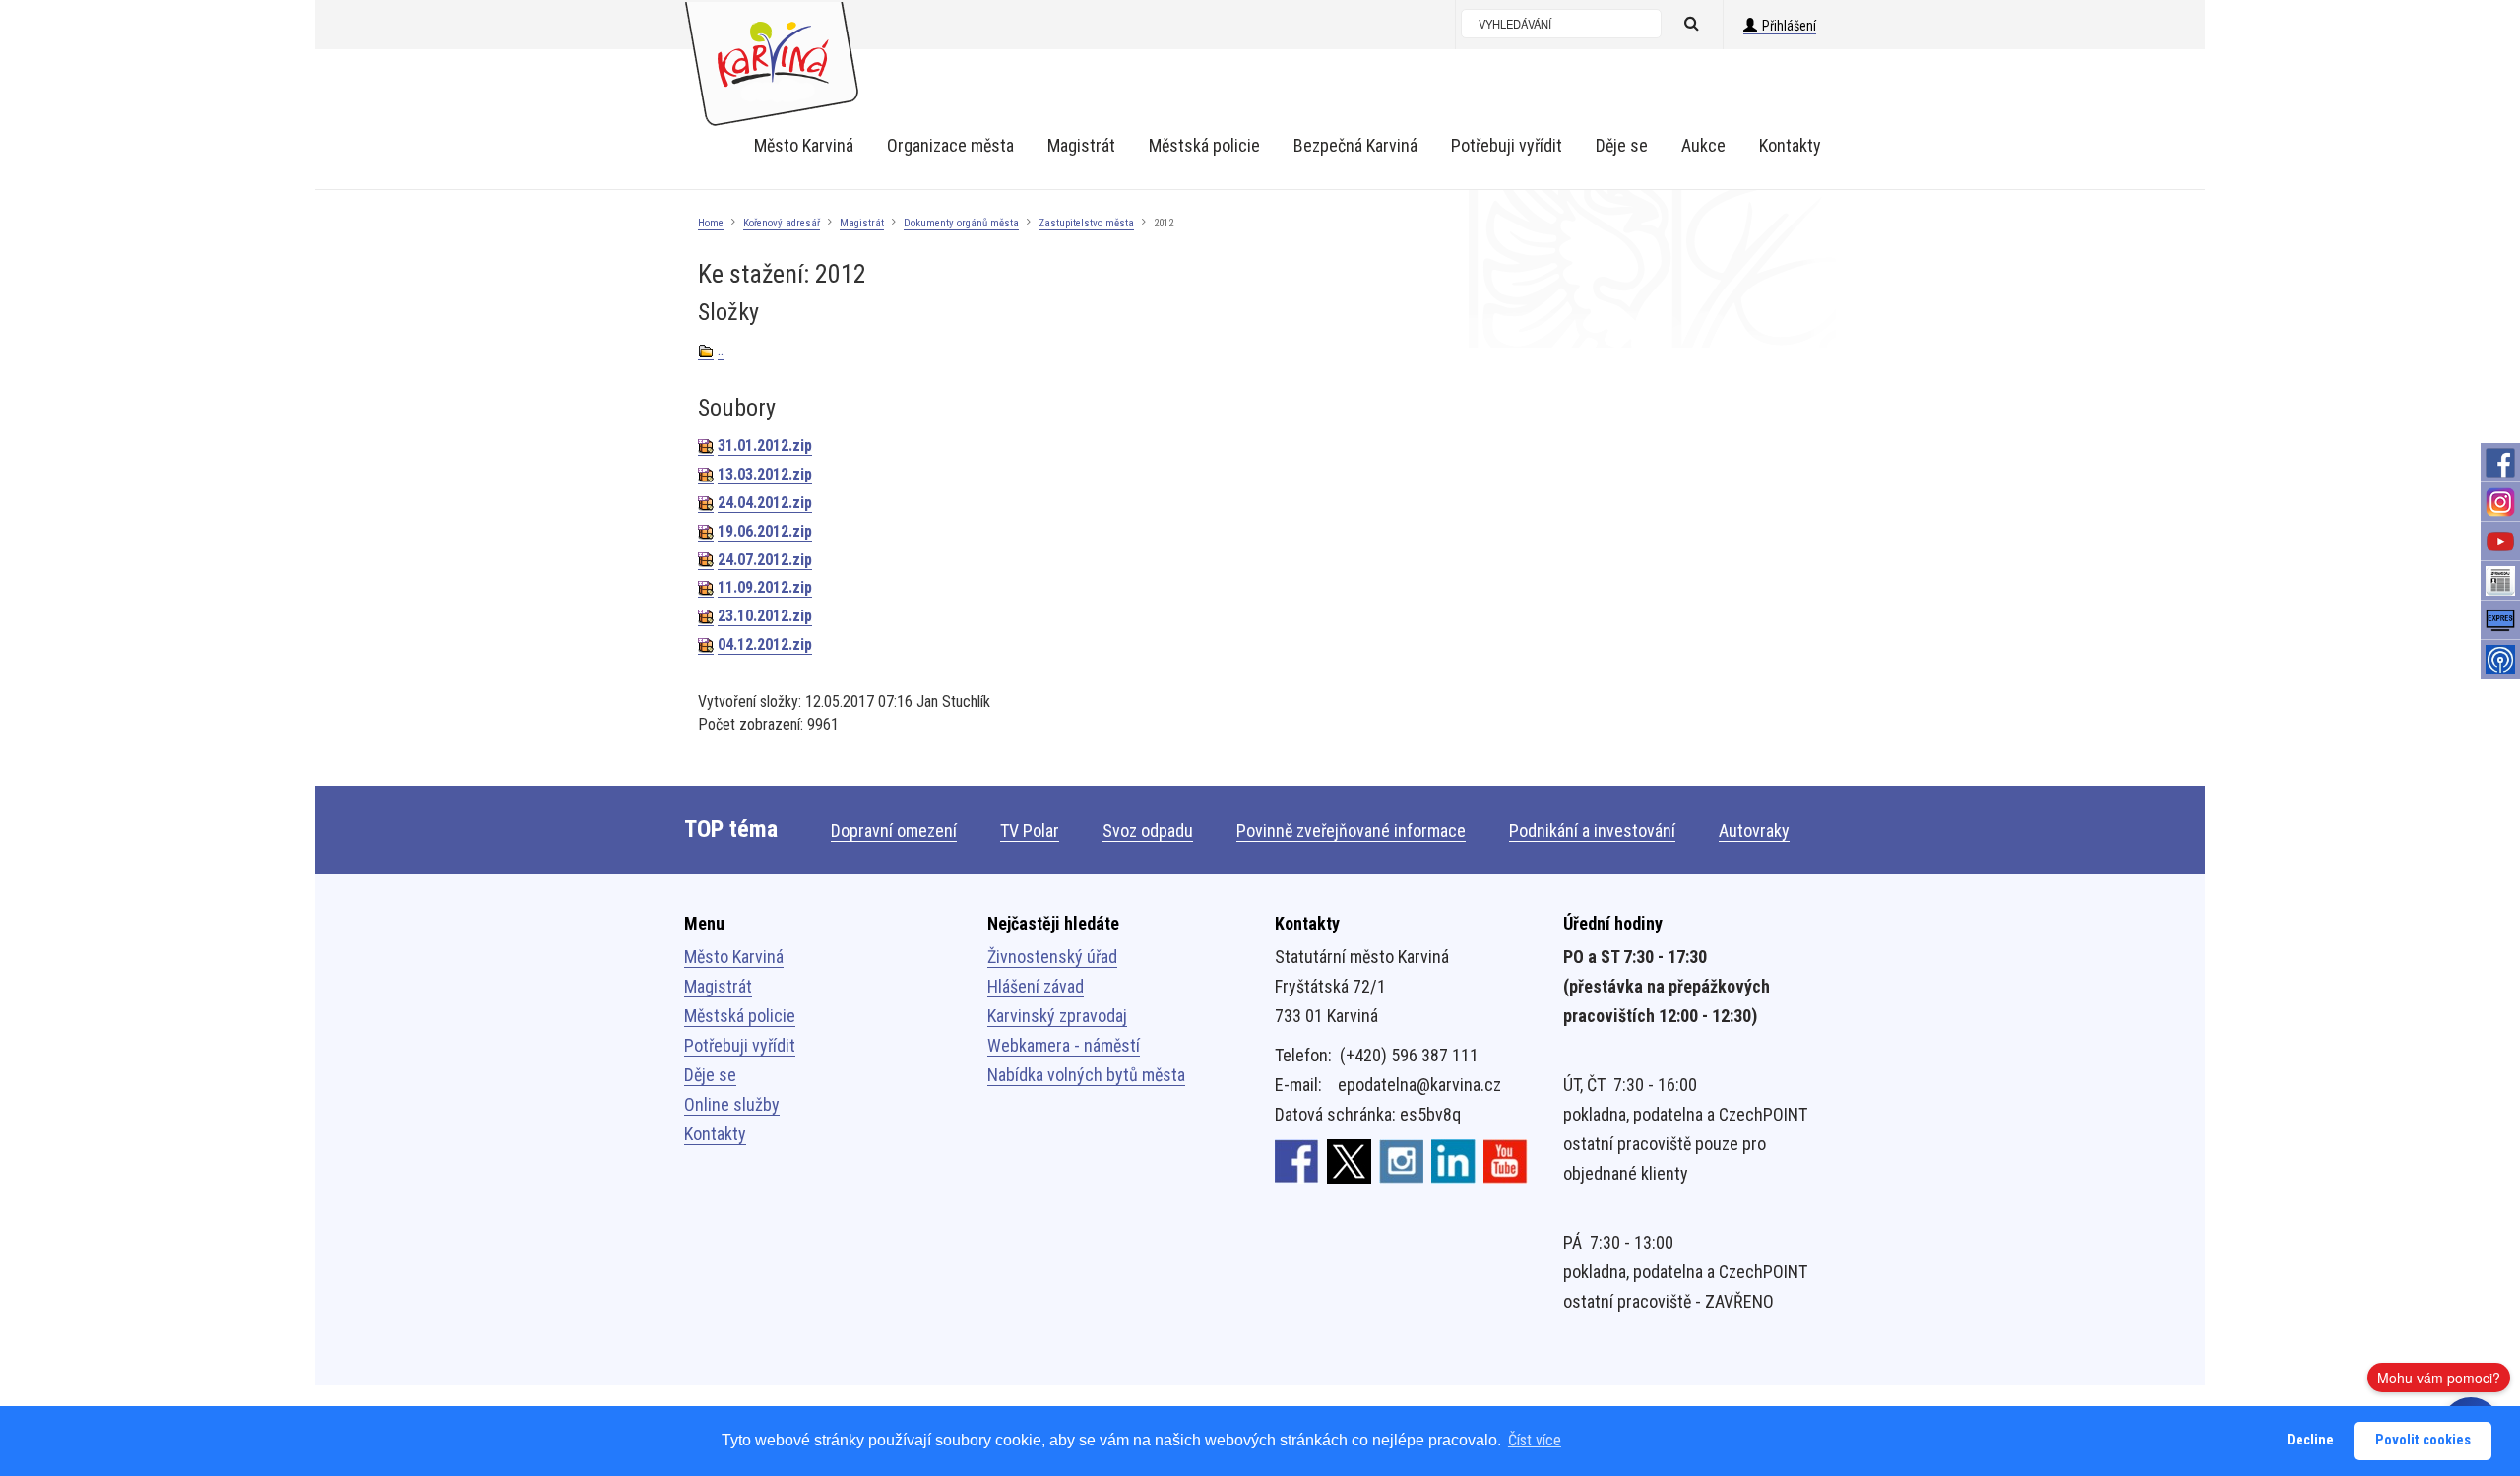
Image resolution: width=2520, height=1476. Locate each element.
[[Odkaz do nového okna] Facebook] (1297, 1161)
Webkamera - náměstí (1064, 1045)
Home (711, 223)
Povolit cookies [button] (2423, 1440)
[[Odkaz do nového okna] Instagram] (1401, 1161)
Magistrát (862, 223)
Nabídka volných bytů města (1086, 1075)
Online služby (732, 1104)
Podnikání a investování (1592, 831)
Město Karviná (734, 957)
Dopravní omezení (894, 831)
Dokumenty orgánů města (961, 223)
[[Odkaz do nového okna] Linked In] (1453, 1161)
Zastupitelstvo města (1086, 223)
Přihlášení (1789, 26)
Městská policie (740, 1016)
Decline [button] (2310, 1440)
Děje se (710, 1075)
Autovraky (1754, 831)
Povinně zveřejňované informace (1351, 831)
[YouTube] (2500, 542)
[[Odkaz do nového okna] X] (1349, 1161)
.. (721, 350)
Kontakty (715, 1134)
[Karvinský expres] (2500, 620)
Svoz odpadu (1148, 831)
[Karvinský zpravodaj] (2500, 581)
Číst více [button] (1535, 1440)
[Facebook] (2500, 463)
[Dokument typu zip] (706, 446)
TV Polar (1030, 831)
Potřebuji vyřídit (740, 1045)
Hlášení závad (1036, 986)
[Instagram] (2500, 502)
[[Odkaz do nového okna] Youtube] (1506, 1161)
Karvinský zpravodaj (1057, 1016)
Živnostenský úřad (1052, 957)
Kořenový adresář (782, 223)
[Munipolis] (2500, 660)
